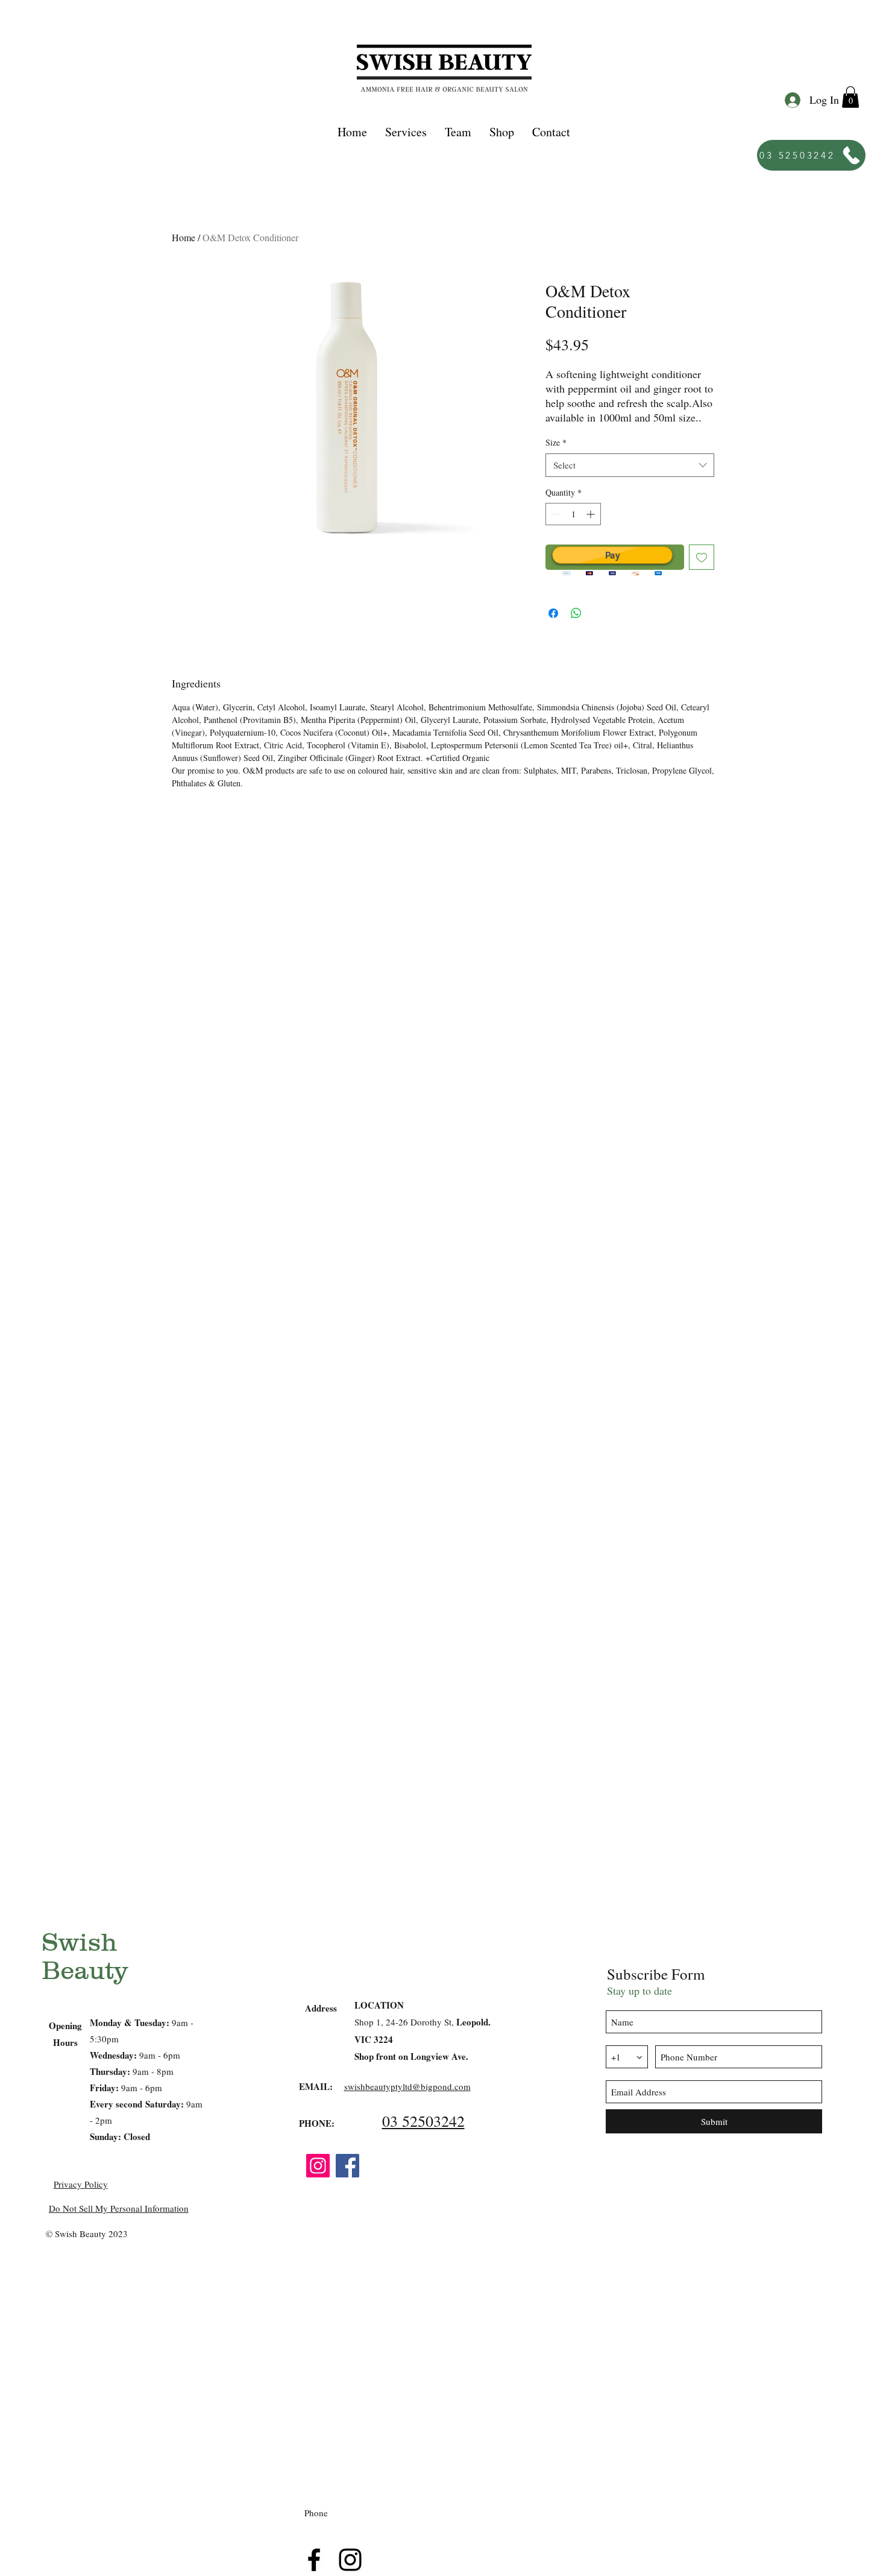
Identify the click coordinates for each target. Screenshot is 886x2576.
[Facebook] (347, 2166)
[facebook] (314, 2560)
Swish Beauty (85, 1956)
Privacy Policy (81, 2184)
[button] (406, 132)
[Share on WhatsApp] (576, 613)
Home (184, 237)
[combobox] (630, 465)
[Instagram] (318, 2166)
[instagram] (350, 2560)
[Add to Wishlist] (702, 557)
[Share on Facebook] (553, 613)
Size (556, 442)
